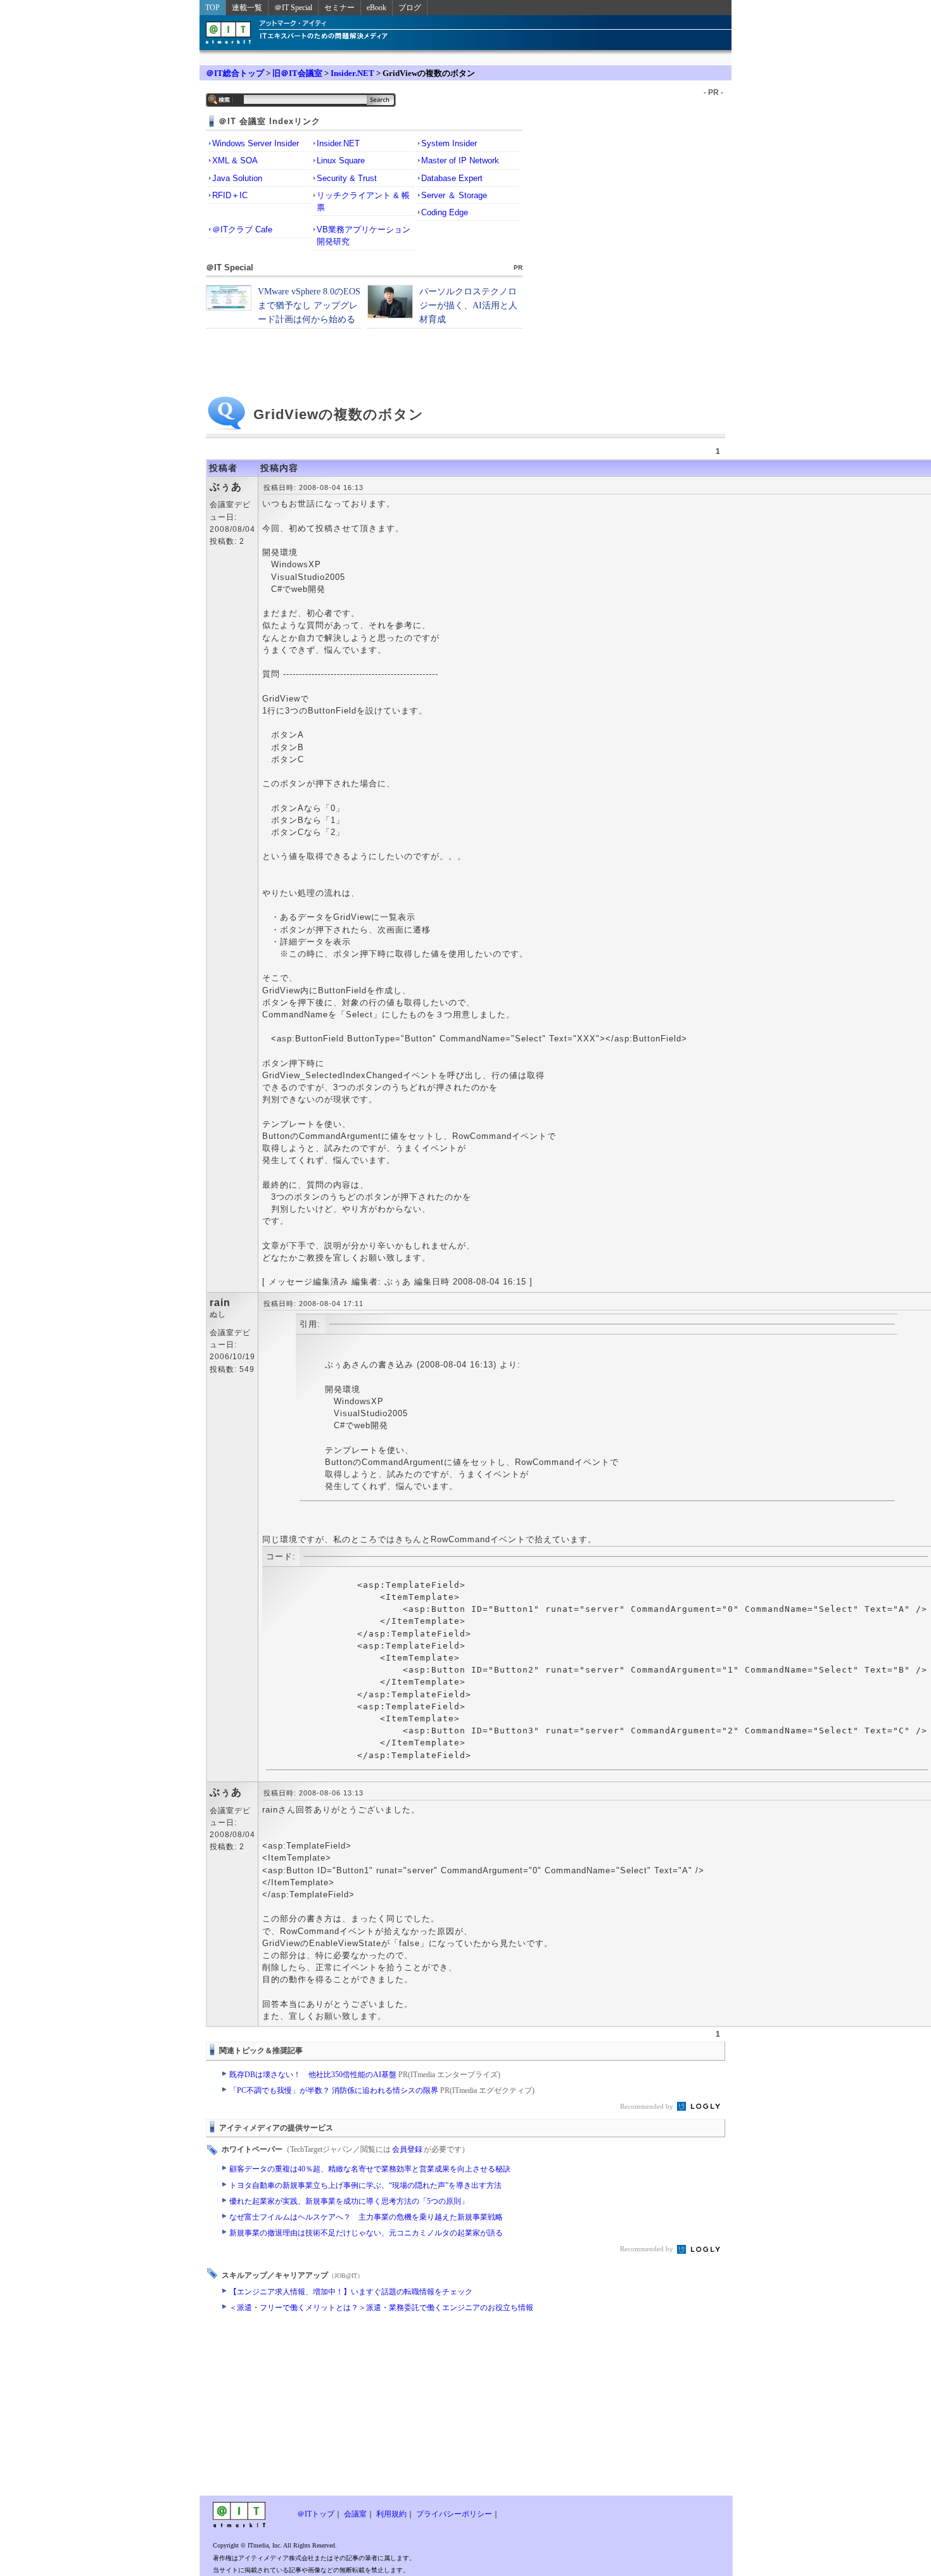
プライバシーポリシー (454, 2514)
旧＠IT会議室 (297, 73)
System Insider (449, 143)
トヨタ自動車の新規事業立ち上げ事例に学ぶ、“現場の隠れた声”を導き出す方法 (365, 2185)
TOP (212, 8)
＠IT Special (293, 8)
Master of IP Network (460, 160)
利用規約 (391, 2514)
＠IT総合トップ (235, 73)
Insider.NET (352, 73)
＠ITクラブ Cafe (242, 229)
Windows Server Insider (256, 143)
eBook (377, 8)
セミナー (339, 8)
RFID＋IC (230, 195)
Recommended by (648, 2106)
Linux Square (341, 160)
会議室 (355, 2514)
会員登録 (407, 2149)
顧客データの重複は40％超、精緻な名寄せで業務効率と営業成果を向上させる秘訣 (370, 2169)
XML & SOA (235, 160)
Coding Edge (445, 212)
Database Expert (452, 178)
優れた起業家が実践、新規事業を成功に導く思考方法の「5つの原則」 (349, 2201)
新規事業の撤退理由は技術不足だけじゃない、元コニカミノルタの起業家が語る (366, 2233)
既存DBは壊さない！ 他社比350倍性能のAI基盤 (365, 2075)
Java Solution (237, 178)
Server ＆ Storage (454, 195)
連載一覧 (247, 8)
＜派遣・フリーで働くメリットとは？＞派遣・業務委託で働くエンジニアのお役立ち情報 (381, 2308)
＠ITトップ (316, 2514)
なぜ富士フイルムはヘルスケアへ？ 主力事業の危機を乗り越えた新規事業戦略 (366, 2217)
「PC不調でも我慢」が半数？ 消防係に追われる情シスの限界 (382, 2090)
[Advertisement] (364, 2407)
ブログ (410, 8)
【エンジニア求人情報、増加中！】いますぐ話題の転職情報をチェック (351, 2292)
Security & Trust (347, 178)
